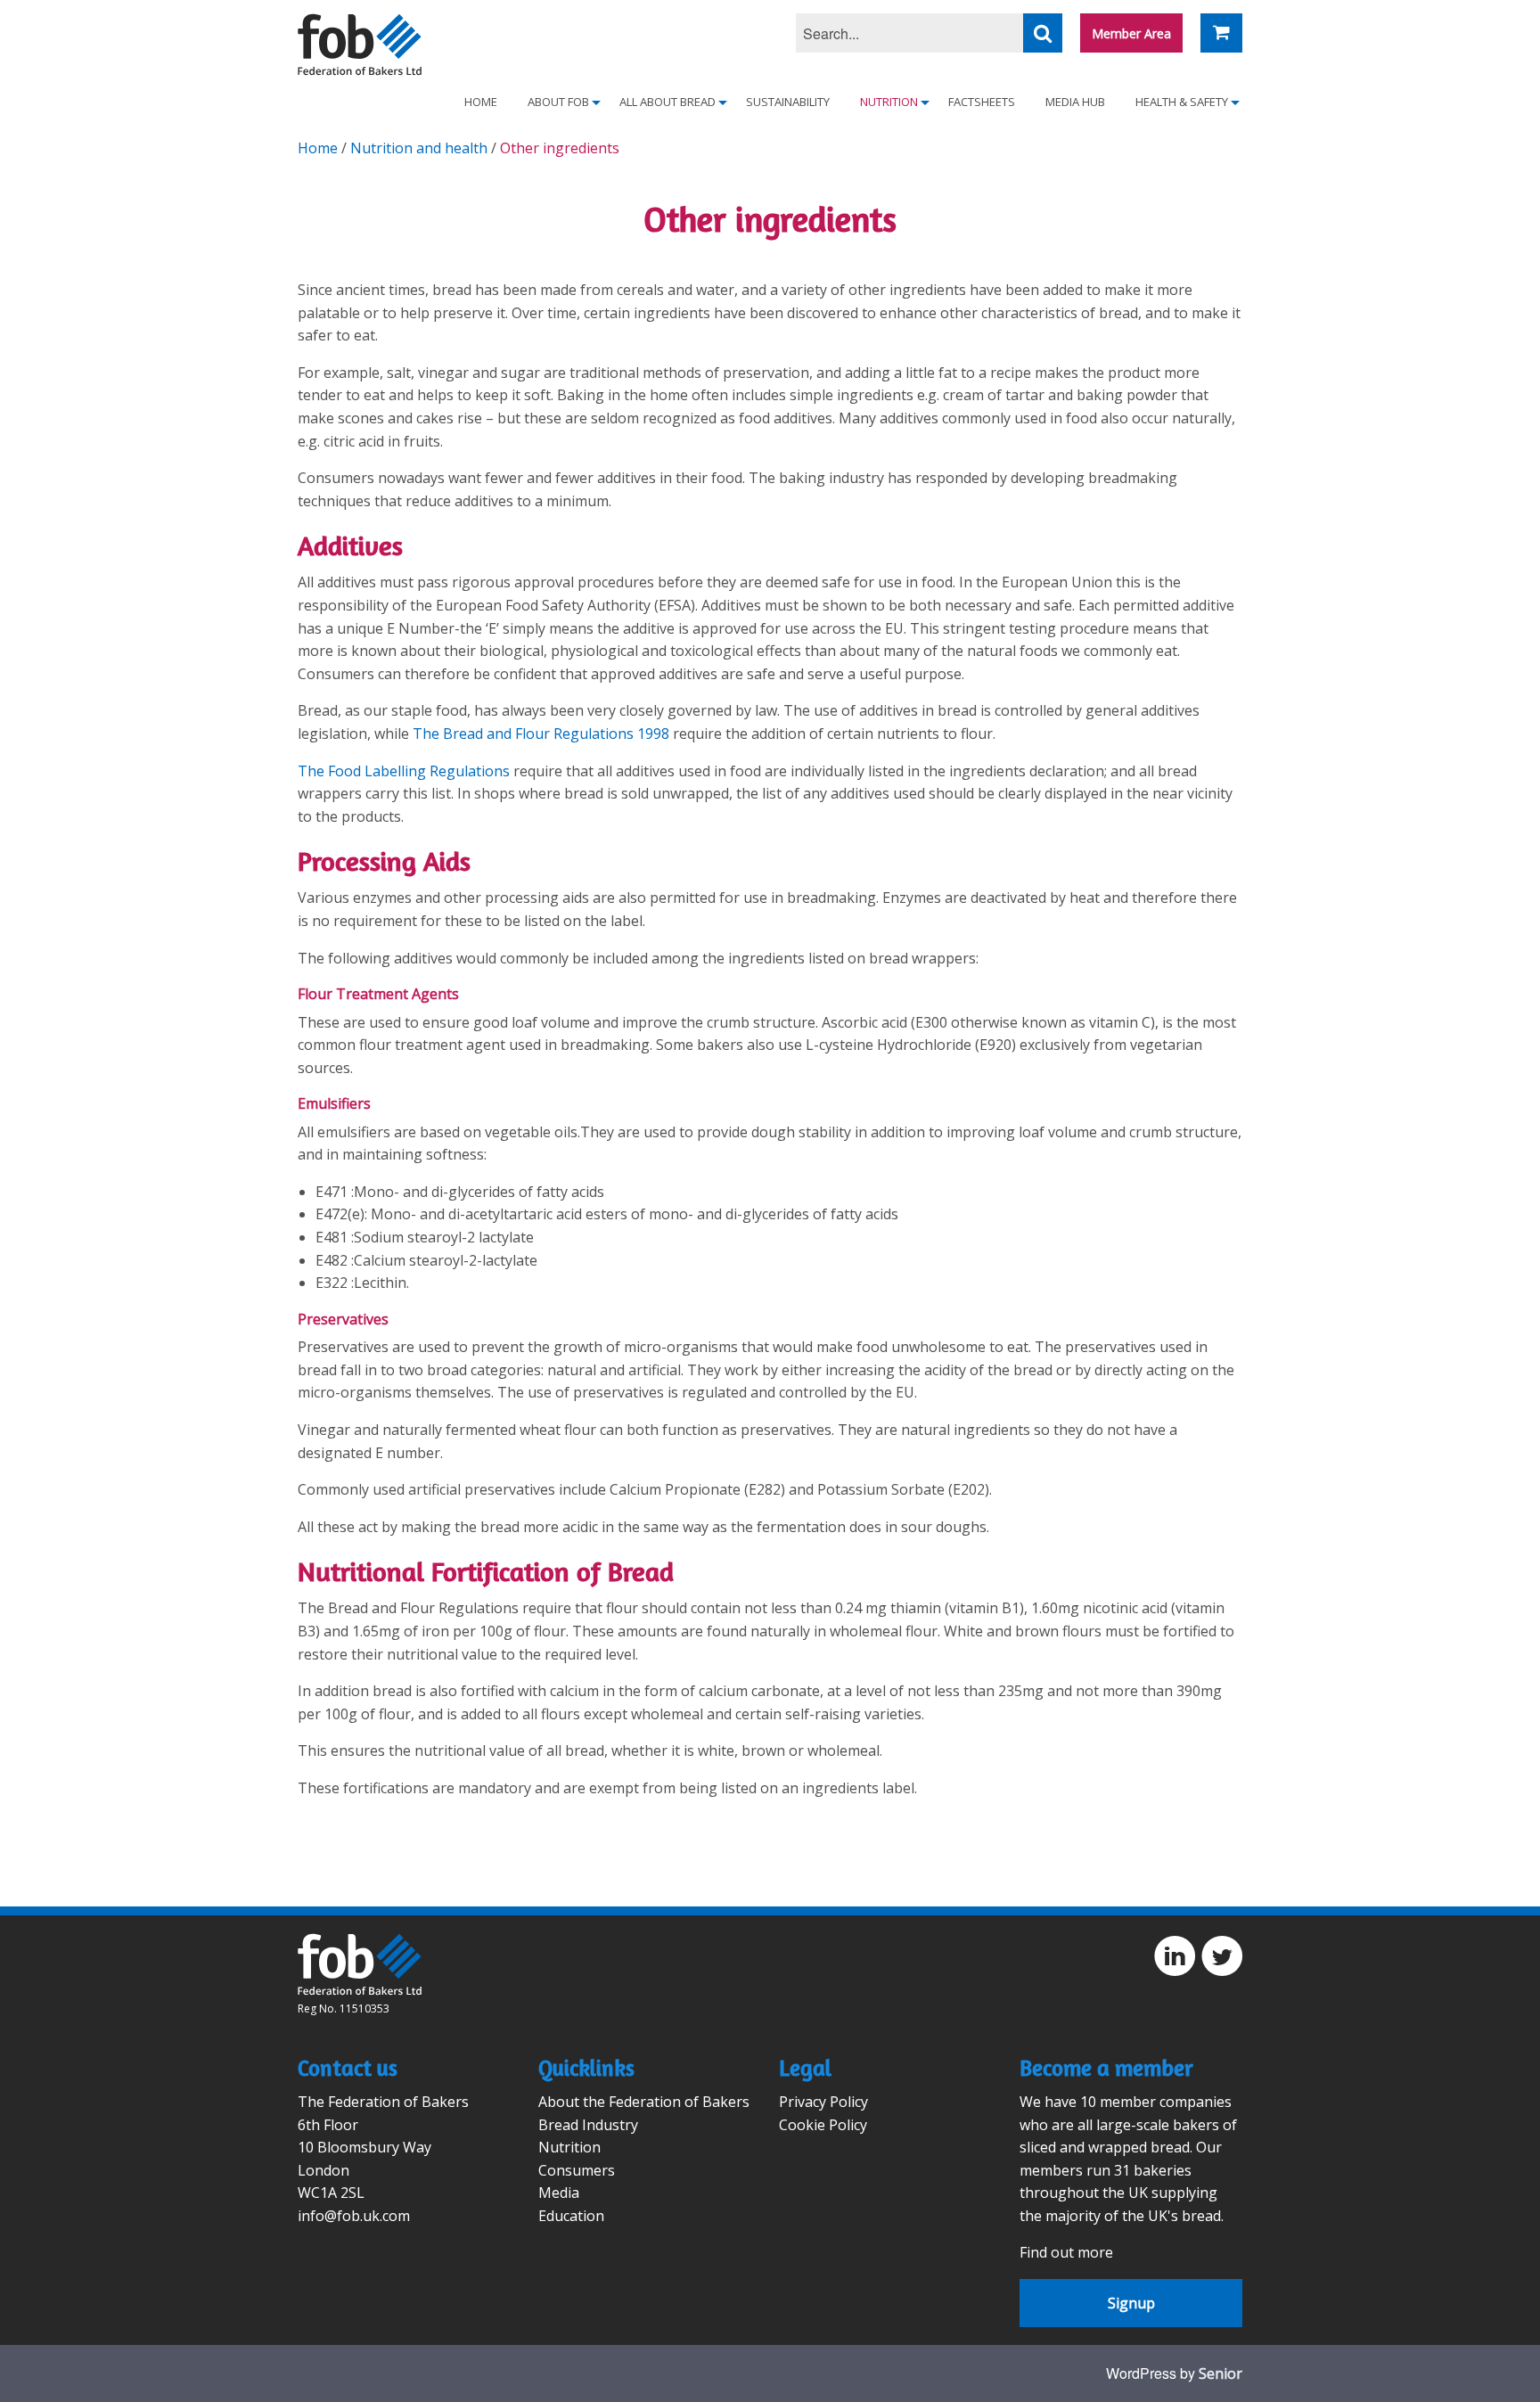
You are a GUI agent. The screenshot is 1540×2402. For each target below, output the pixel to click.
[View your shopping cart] (1221, 33)
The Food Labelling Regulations (404, 771)
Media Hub (1075, 102)
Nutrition (569, 2147)
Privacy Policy (823, 2102)
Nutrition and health (419, 148)
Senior (1221, 2373)
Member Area (1131, 33)
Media (559, 2193)
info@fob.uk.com (354, 2216)
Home (481, 102)
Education (571, 2216)
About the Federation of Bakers (644, 2102)
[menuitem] (482, 102)
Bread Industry (588, 2125)
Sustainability (788, 102)
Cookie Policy (823, 2125)
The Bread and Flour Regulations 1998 (541, 734)
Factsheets (982, 102)
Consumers (577, 2170)
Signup (1131, 2303)
